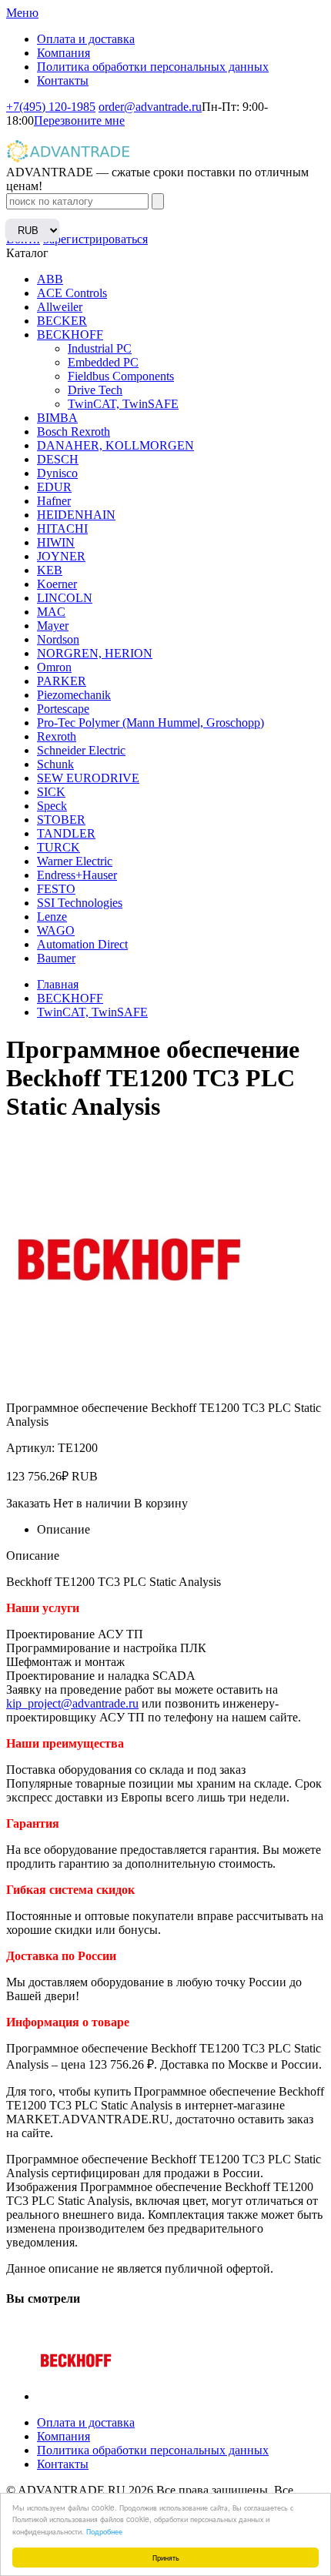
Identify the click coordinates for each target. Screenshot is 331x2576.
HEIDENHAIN (76, 515)
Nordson (58, 639)
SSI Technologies (80, 903)
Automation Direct (82, 944)
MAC (51, 612)
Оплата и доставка (86, 39)
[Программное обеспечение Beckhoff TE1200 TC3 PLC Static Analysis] (76, 2396)
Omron (54, 667)
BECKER (62, 321)
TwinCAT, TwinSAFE (123, 404)
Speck (52, 806)
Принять (166, 2557)
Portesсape (63, 709)
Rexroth (57, 736)
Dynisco (57, 473)
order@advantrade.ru (150, 107)
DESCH (58, 459)
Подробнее (104, 2531)
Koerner (57, 584)
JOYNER (61, 556)
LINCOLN (65, 598)
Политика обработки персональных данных (153, 67)
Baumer (56, 958)
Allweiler (60, 307)
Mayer (53, 626)
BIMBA (57, 418)
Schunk (55, 764)
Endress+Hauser (77, 875)
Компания (64, 53)
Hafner (54, 501)
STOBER (61, 820)
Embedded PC (103, 362)
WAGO (56, 930)
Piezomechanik (74, 695)
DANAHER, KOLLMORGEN (115, 445)
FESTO (56, 889)
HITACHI (62, 529)
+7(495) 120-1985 (51, 107)
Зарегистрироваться (95, 239)
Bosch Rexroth (74, 432)
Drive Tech (95, 390)
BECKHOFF (70, 335)
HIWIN (56, 542)
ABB (50, 279)
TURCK (59, 847)
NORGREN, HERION (95, 653)
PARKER (62, 681)
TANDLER (66, 833)
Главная (58, 984)
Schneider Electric (81, 750)
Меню (22, 13)
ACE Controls (72, 293)
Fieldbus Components (121, 376)
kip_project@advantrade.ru (72, 1703)
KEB (50, 570)
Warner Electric (75, 861)
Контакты (63, 80)
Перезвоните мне (79, 120)
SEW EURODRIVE (88, 778)
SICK (51, 792)
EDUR (54, 487)
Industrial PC (100, 348)
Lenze (52, 917)
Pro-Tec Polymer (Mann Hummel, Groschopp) (150, 723)
